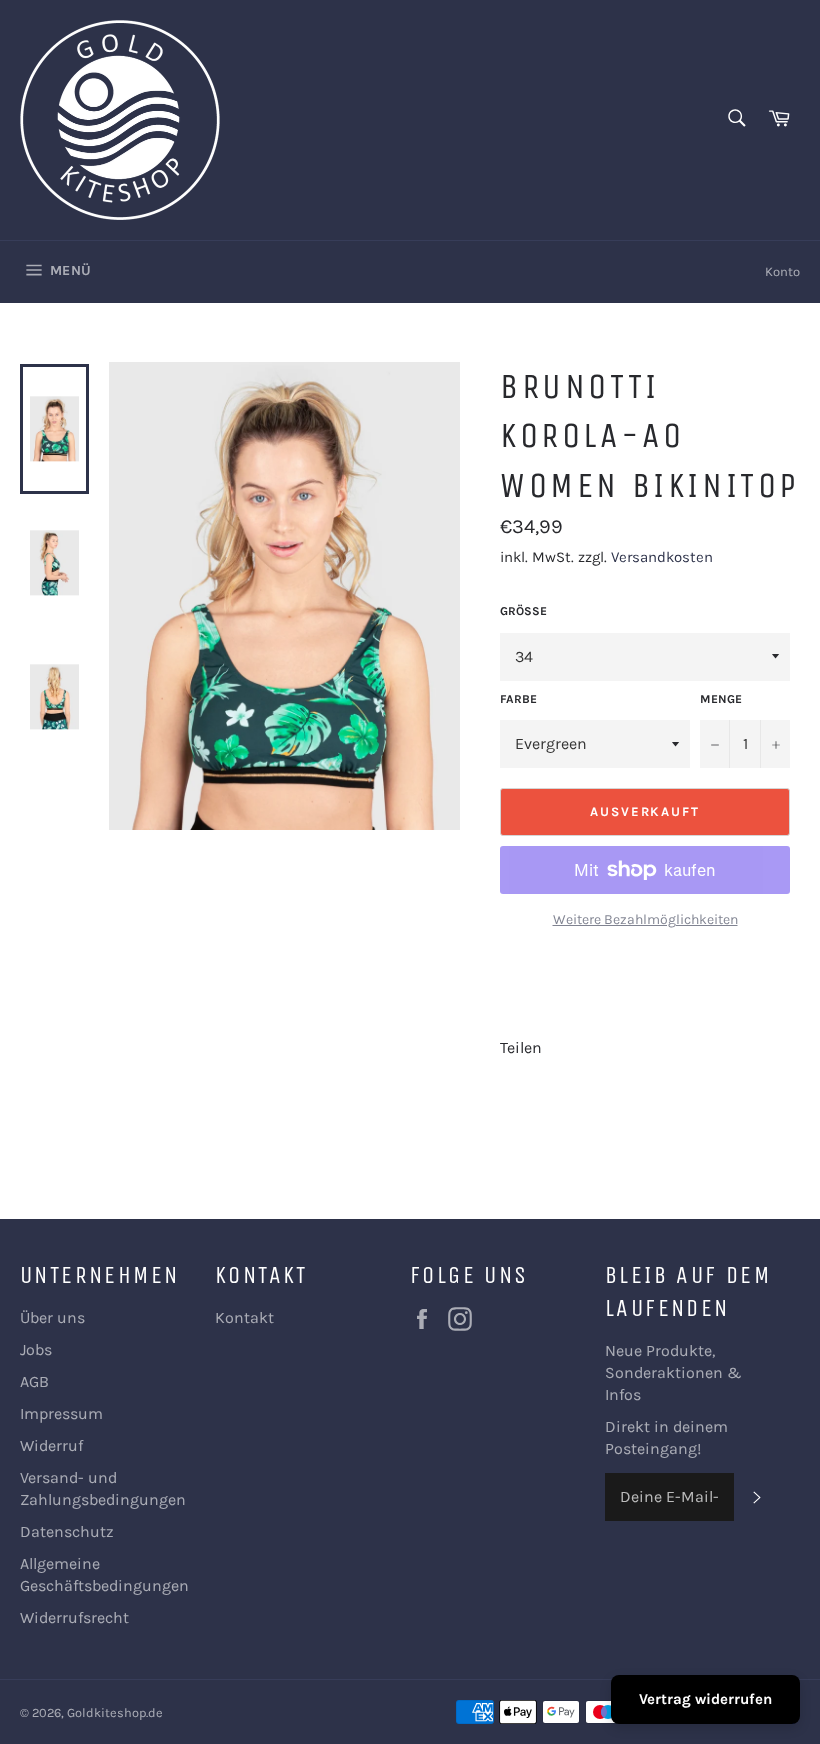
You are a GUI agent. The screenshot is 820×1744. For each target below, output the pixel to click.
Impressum (61, 1413)
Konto (782, 271)
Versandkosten (662, 557)
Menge (721, 699)
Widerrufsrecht (74, 1617)
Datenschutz (67, 1531)
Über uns (52, 1317)
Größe (523, 611)
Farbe (518, 699)
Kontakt (244, 1317)
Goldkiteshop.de (115, 1712)
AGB (34, 1381)
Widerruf (51, 1445)
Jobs (36, 1349)
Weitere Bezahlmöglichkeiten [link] (645, 919)
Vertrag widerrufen (705, 1699)
